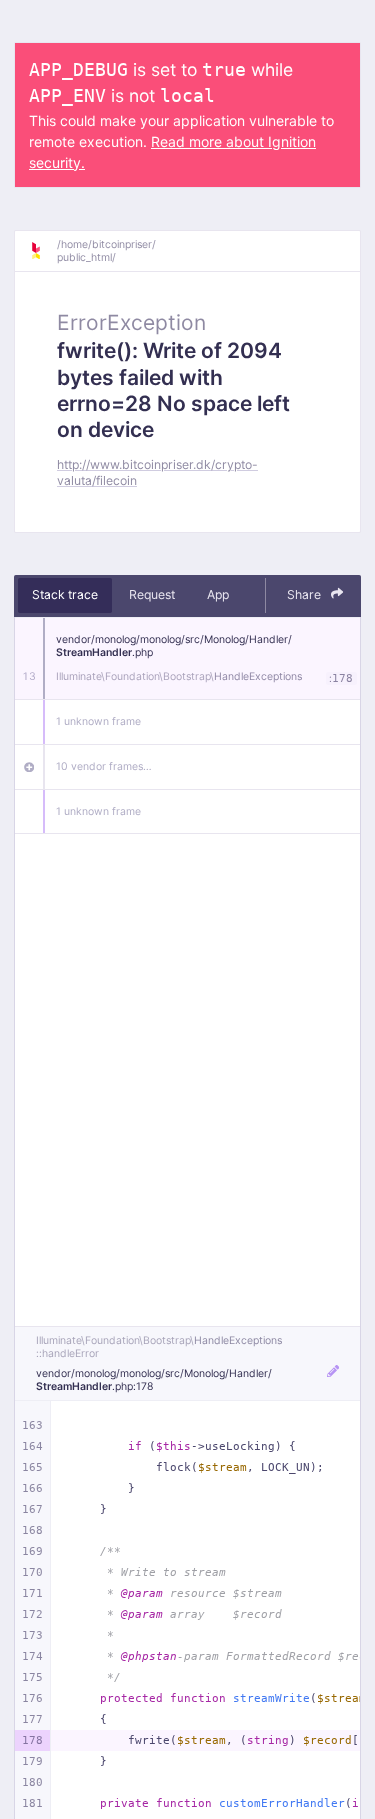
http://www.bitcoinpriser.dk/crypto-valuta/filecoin (157, 472)
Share (305, 594)
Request (152, 594)
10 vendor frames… (104, 766)
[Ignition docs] (43, 251)
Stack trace (65, 594)
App (218, 594)
